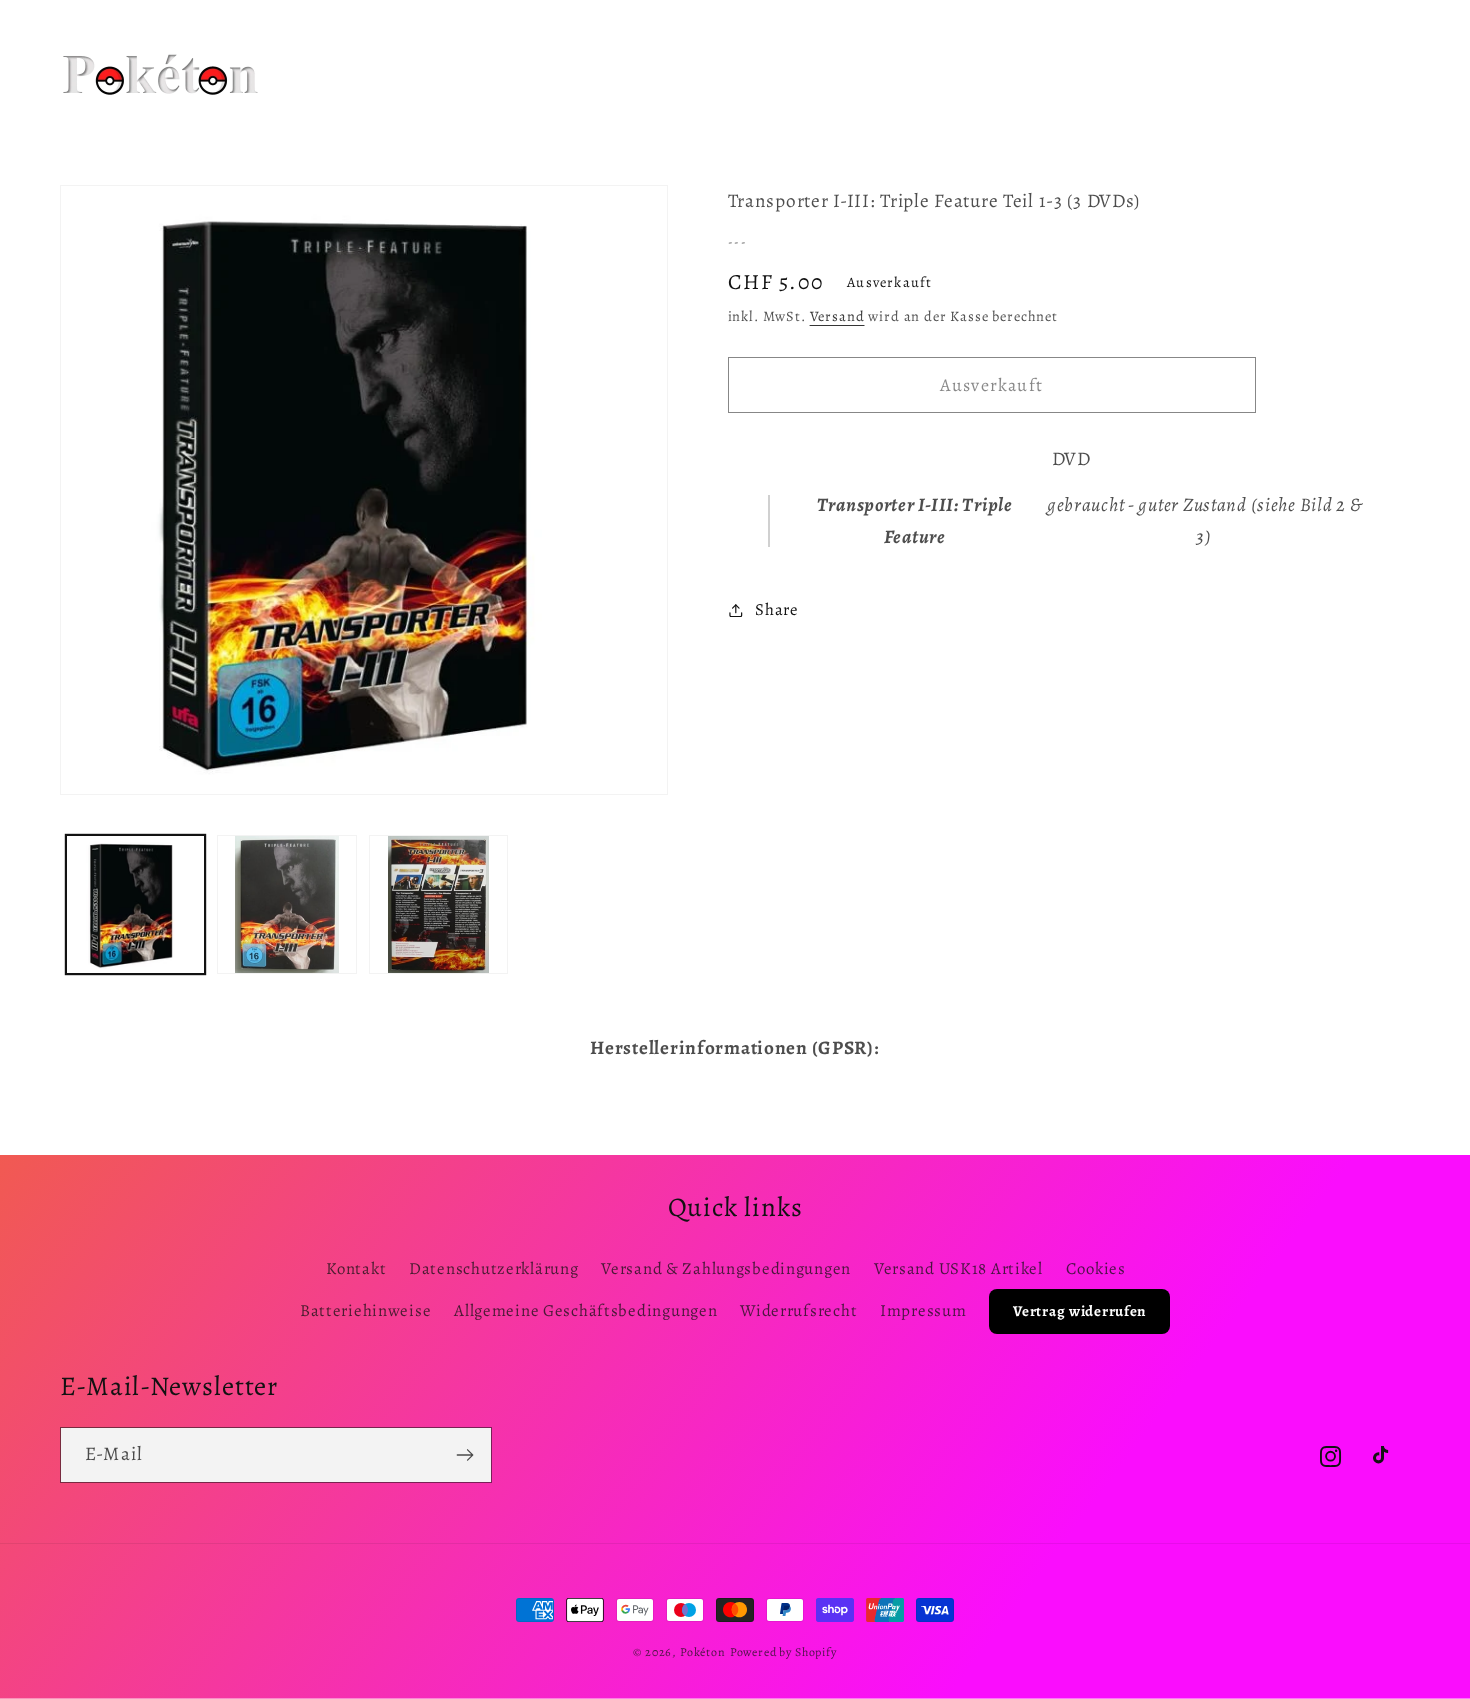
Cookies (1096, 1268)
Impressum (923, 1310)
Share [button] (777, 609)
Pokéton (703, 1652)
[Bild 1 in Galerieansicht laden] (135, 904)
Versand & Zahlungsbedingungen (726, 1268)
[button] (551, 49)
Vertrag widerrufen (1079, 1311)
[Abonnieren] (464, 1455)
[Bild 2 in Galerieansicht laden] (286, 904)
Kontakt (356, 1268)
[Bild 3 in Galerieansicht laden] (438, 904)
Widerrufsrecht (798, 1310)
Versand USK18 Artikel (958, 1268)
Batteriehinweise (366, 1310)
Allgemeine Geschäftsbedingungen (585, 1310)
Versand (837, 316)
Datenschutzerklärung (493, 1268)
